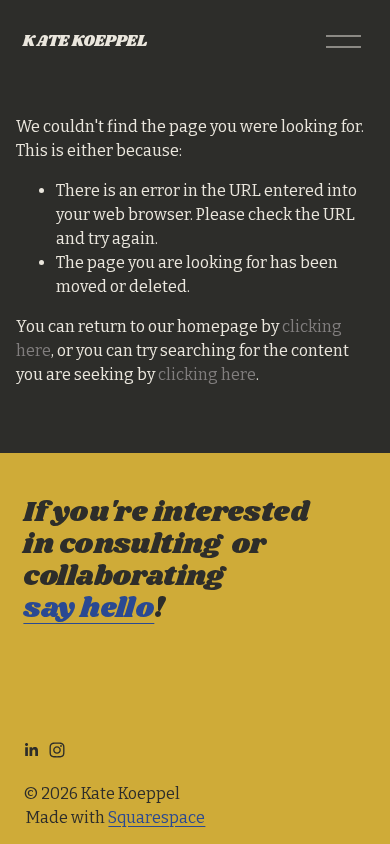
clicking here (207, 374)
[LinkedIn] (31, 750)
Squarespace (156, 817)
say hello (88, 609)
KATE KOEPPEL (84, 41)
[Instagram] (57, 750)
